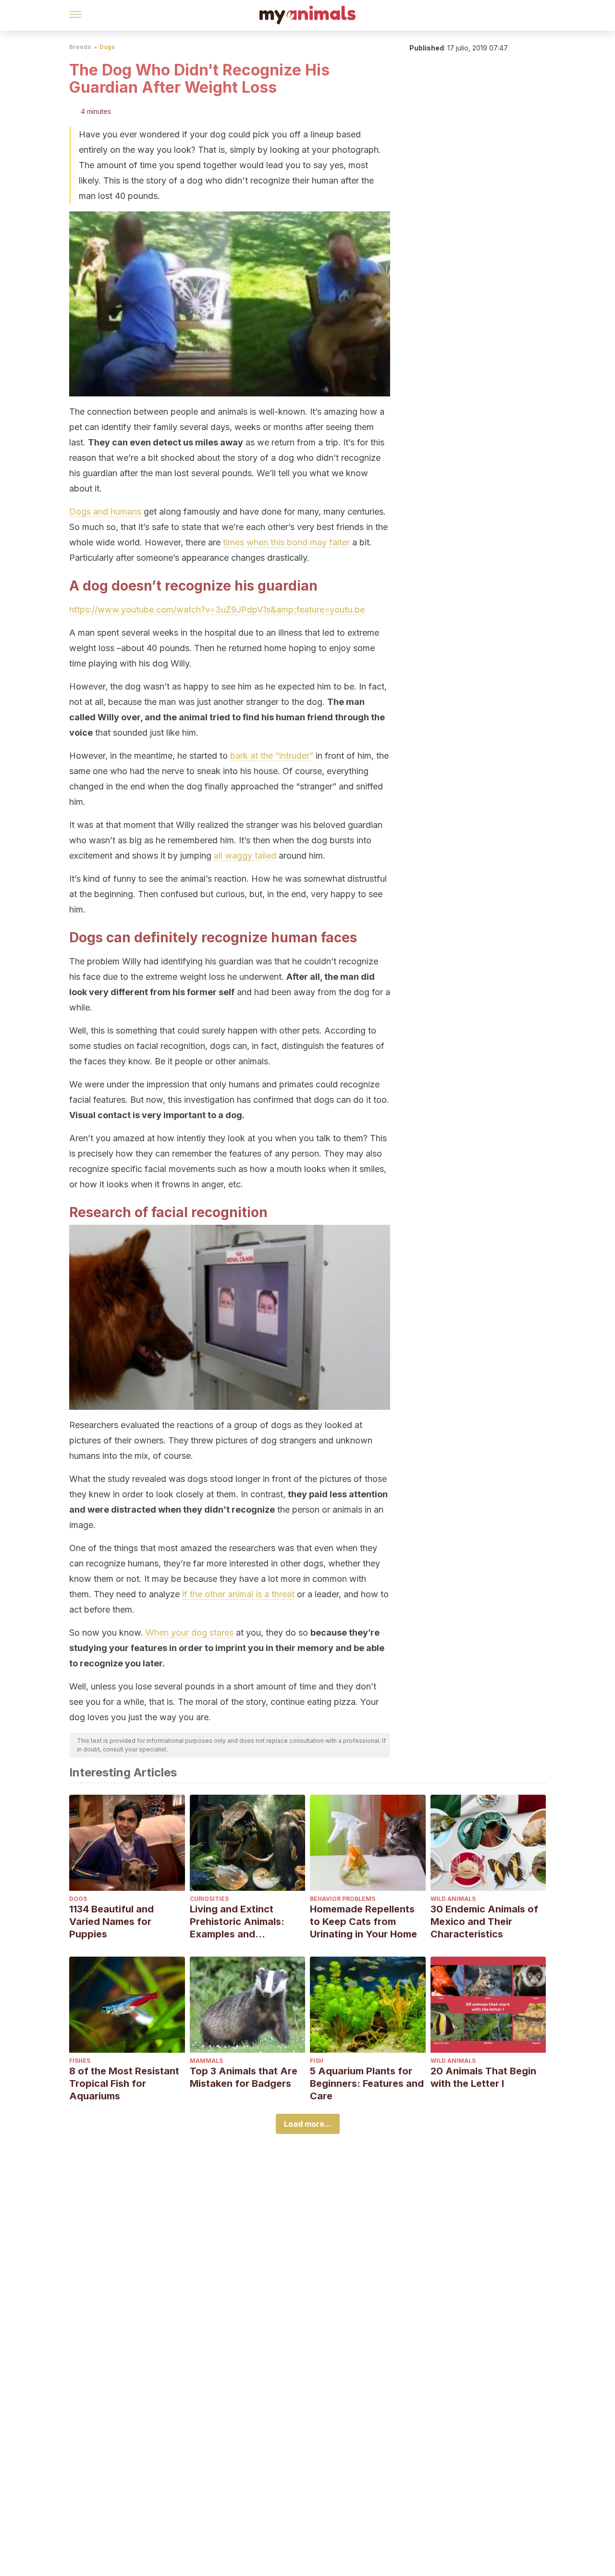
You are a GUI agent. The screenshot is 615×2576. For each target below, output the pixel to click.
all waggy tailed (245, 856)
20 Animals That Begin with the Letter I (483, 2077)
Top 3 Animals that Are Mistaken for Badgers (244, 2077)
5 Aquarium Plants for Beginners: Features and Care (367, 2083)
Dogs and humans (105, 512)
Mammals (206, 2061)
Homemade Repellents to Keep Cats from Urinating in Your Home (363, 1922)
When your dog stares (190, 1633)
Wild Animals (453, 1899)
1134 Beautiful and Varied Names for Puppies (111, 1922)
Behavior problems (343, 1899)
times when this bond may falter (286, 542)
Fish (317, 2061)
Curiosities (209, 1899)
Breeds (80, 47)
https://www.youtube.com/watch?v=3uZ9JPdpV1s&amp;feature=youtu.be (217, 610)
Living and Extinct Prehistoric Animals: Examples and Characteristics (237, 1922)
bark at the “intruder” (272, 756)
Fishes (80, 2061)
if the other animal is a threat (238, 1594)
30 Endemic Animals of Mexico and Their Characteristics (484, 1922)
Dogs (107, 47)
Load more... (308, 2124)
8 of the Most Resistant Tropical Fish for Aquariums (124, 2083)
